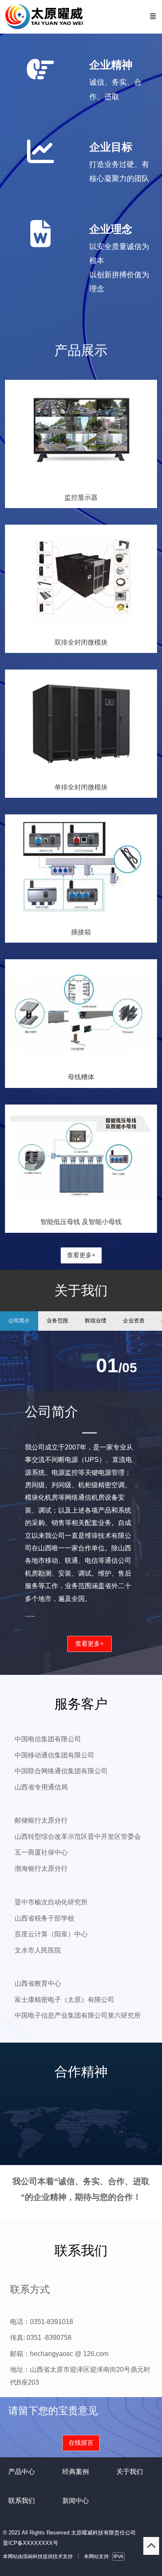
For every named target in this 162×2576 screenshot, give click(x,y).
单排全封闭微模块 (81, 787)
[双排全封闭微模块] (81, 628)
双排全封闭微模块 (81, 642)
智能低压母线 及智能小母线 (81, 1222)
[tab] (19, 1321)
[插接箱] (81, 918)
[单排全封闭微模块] (81, 773)
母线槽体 (81, 1077)
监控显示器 (81, 497)
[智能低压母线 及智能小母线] (81, 1208)
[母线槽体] (81, 1063)
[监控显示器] (81, 483)
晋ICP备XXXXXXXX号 (31, 2543)
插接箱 (81, 932)
